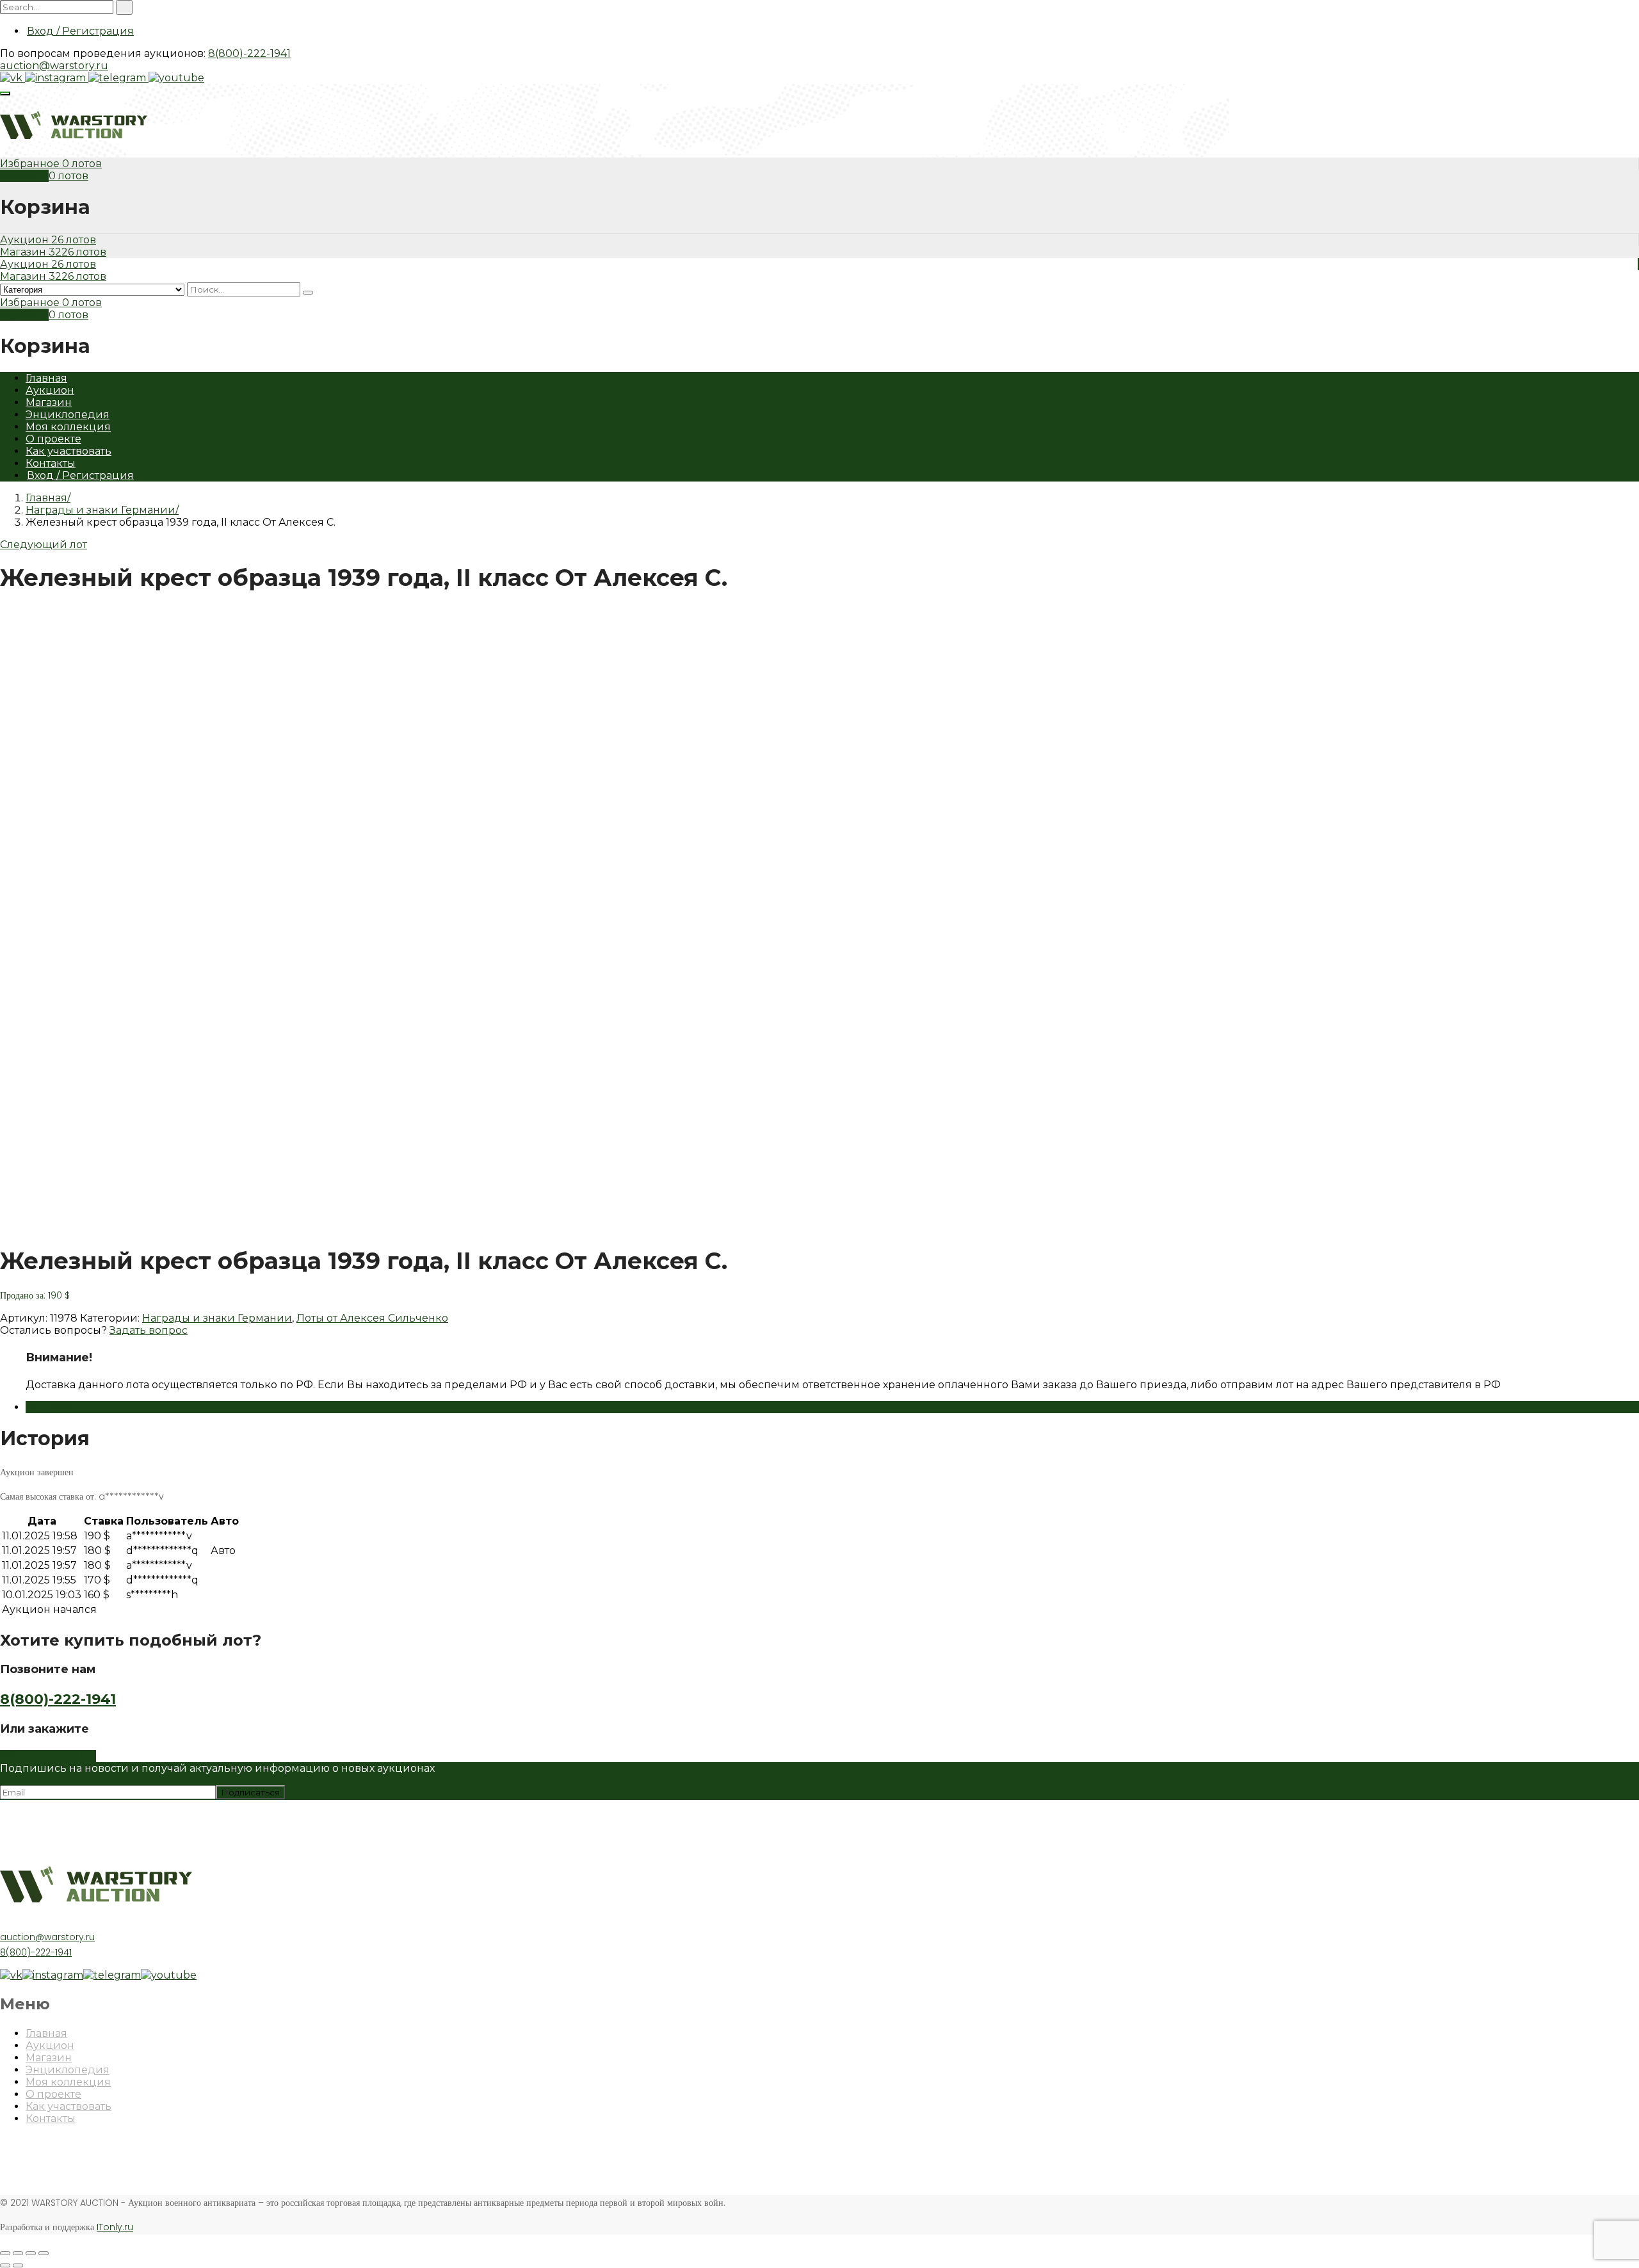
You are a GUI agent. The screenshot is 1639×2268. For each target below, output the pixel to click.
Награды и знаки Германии (101, 510)
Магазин (24, 252)
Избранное (31, 164)
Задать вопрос (149, 1330)
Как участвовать (69, 451)
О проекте (53, 439)
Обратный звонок (48, 1756)
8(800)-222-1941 (249, 53)
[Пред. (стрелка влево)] (5, 2265)
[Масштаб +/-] (44, 2253)
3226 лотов (77, 252)
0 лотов (82, 164)
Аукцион (26, 240)
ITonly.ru (115, 2227)
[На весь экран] (31, 2253)
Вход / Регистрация (80, 31)
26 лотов (74, 240)
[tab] (832, 1407)
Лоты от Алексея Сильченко (372, 1318)
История (49, 1407)
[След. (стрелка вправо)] (18, 2265)
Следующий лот (44, 545)
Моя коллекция (68, 427)
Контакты (51, 463)
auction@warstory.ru (54, 66)
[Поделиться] (18, 2253)
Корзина (24, 176)
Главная (46, 378)
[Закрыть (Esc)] (5, 2253)
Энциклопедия (68, 415)
